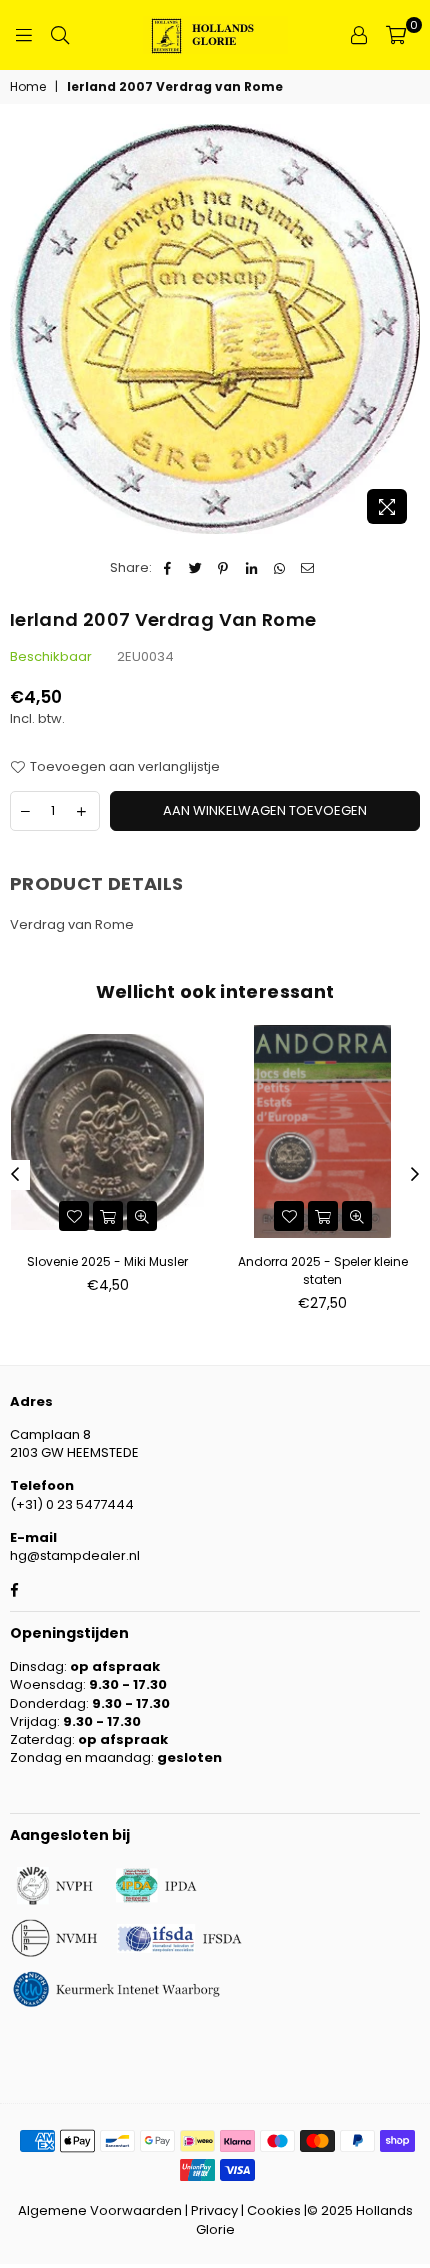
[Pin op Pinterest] (223, 568)
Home (28, 87)
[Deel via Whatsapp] (279, 568)
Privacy (214, 2210)
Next (415, 1175)
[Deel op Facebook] (167, 568)
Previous (15, 1175)
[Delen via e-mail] (307, 568)
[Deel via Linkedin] (251, 568)
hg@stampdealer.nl (75, 1555)
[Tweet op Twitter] (195, 568)
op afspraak (115, 1666)
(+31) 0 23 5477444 (72, 1504)
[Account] (359, 35)
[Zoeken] (60, 35)
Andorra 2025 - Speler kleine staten (323, 1270)
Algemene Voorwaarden (100, 2210)
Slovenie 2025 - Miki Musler (107, 1261)
